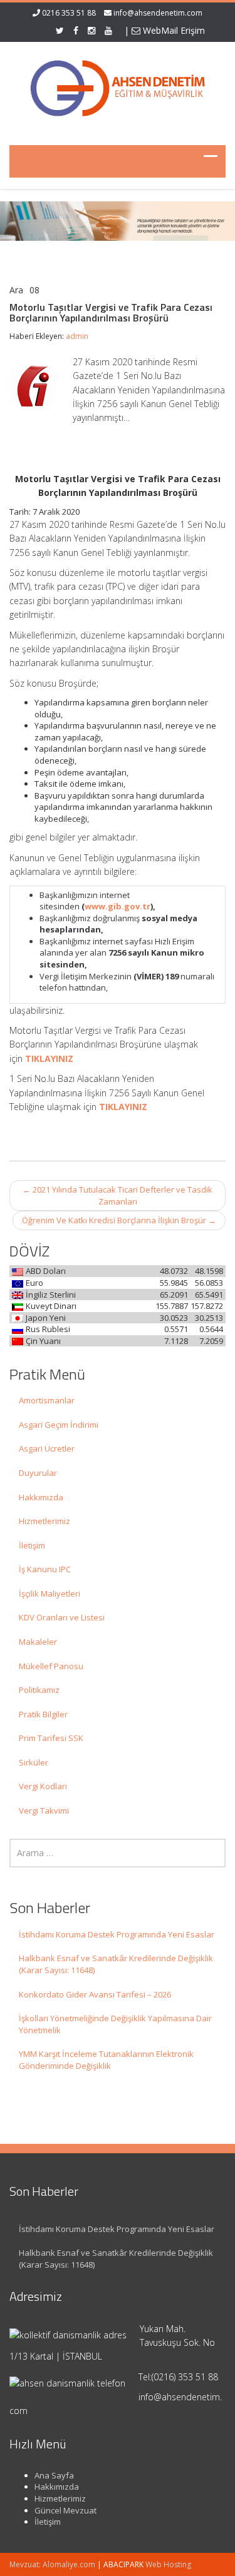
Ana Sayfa (54, 2475)
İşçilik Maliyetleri (50, 1594)
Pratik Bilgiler (43, 1714)
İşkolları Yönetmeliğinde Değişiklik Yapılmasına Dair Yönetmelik (115, 2024)
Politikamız (39, 1690)
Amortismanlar (47, 1400)
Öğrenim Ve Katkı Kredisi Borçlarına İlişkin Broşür (119, 1220)
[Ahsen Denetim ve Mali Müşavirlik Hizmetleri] (118, 86)
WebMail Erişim (173, 30)
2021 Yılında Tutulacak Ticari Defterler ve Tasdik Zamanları (118, 1195)
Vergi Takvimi (44, 1811)
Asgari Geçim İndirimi (59, 1425)
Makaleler (38, 1642)
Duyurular (38, 1473)
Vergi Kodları (43, 1786)
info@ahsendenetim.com (158, 13)
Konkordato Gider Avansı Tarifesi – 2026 (95, 1994)
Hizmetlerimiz (44, 1521)
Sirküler (34, 1762)
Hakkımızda (41, 1497)
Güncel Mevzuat (65, 2510)
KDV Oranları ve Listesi (62, 1617)
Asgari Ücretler (47, 1448)
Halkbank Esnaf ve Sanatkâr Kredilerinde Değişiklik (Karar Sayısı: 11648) (116, 1964)
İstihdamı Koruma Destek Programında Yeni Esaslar (117, 1934)
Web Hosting (168, 2564)
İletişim (32, 1545)
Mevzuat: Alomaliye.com (52, 2564)
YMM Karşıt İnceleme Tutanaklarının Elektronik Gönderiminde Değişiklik (106, 2060)
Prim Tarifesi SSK (51, 1738)
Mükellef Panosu (51, 1666)
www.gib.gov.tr (118, 906)
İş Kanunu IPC (45, 1569)
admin (77, 336)
